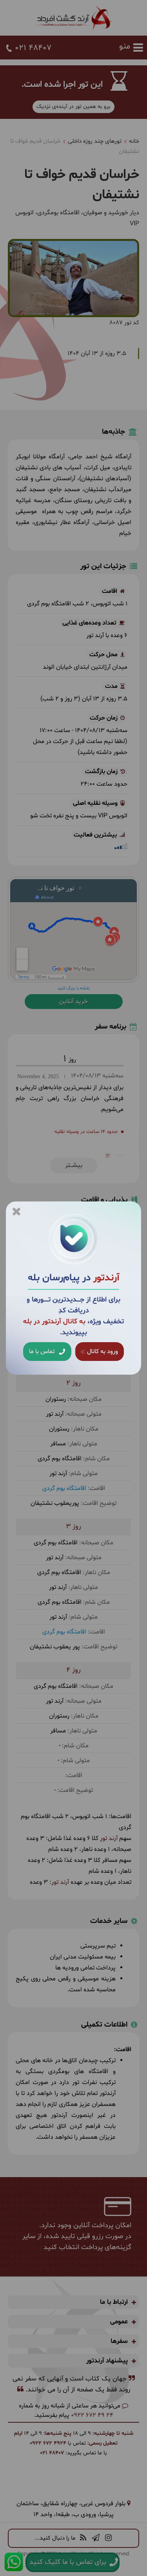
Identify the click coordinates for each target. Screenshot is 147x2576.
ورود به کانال (102, 1352)
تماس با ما (43, 1352)
